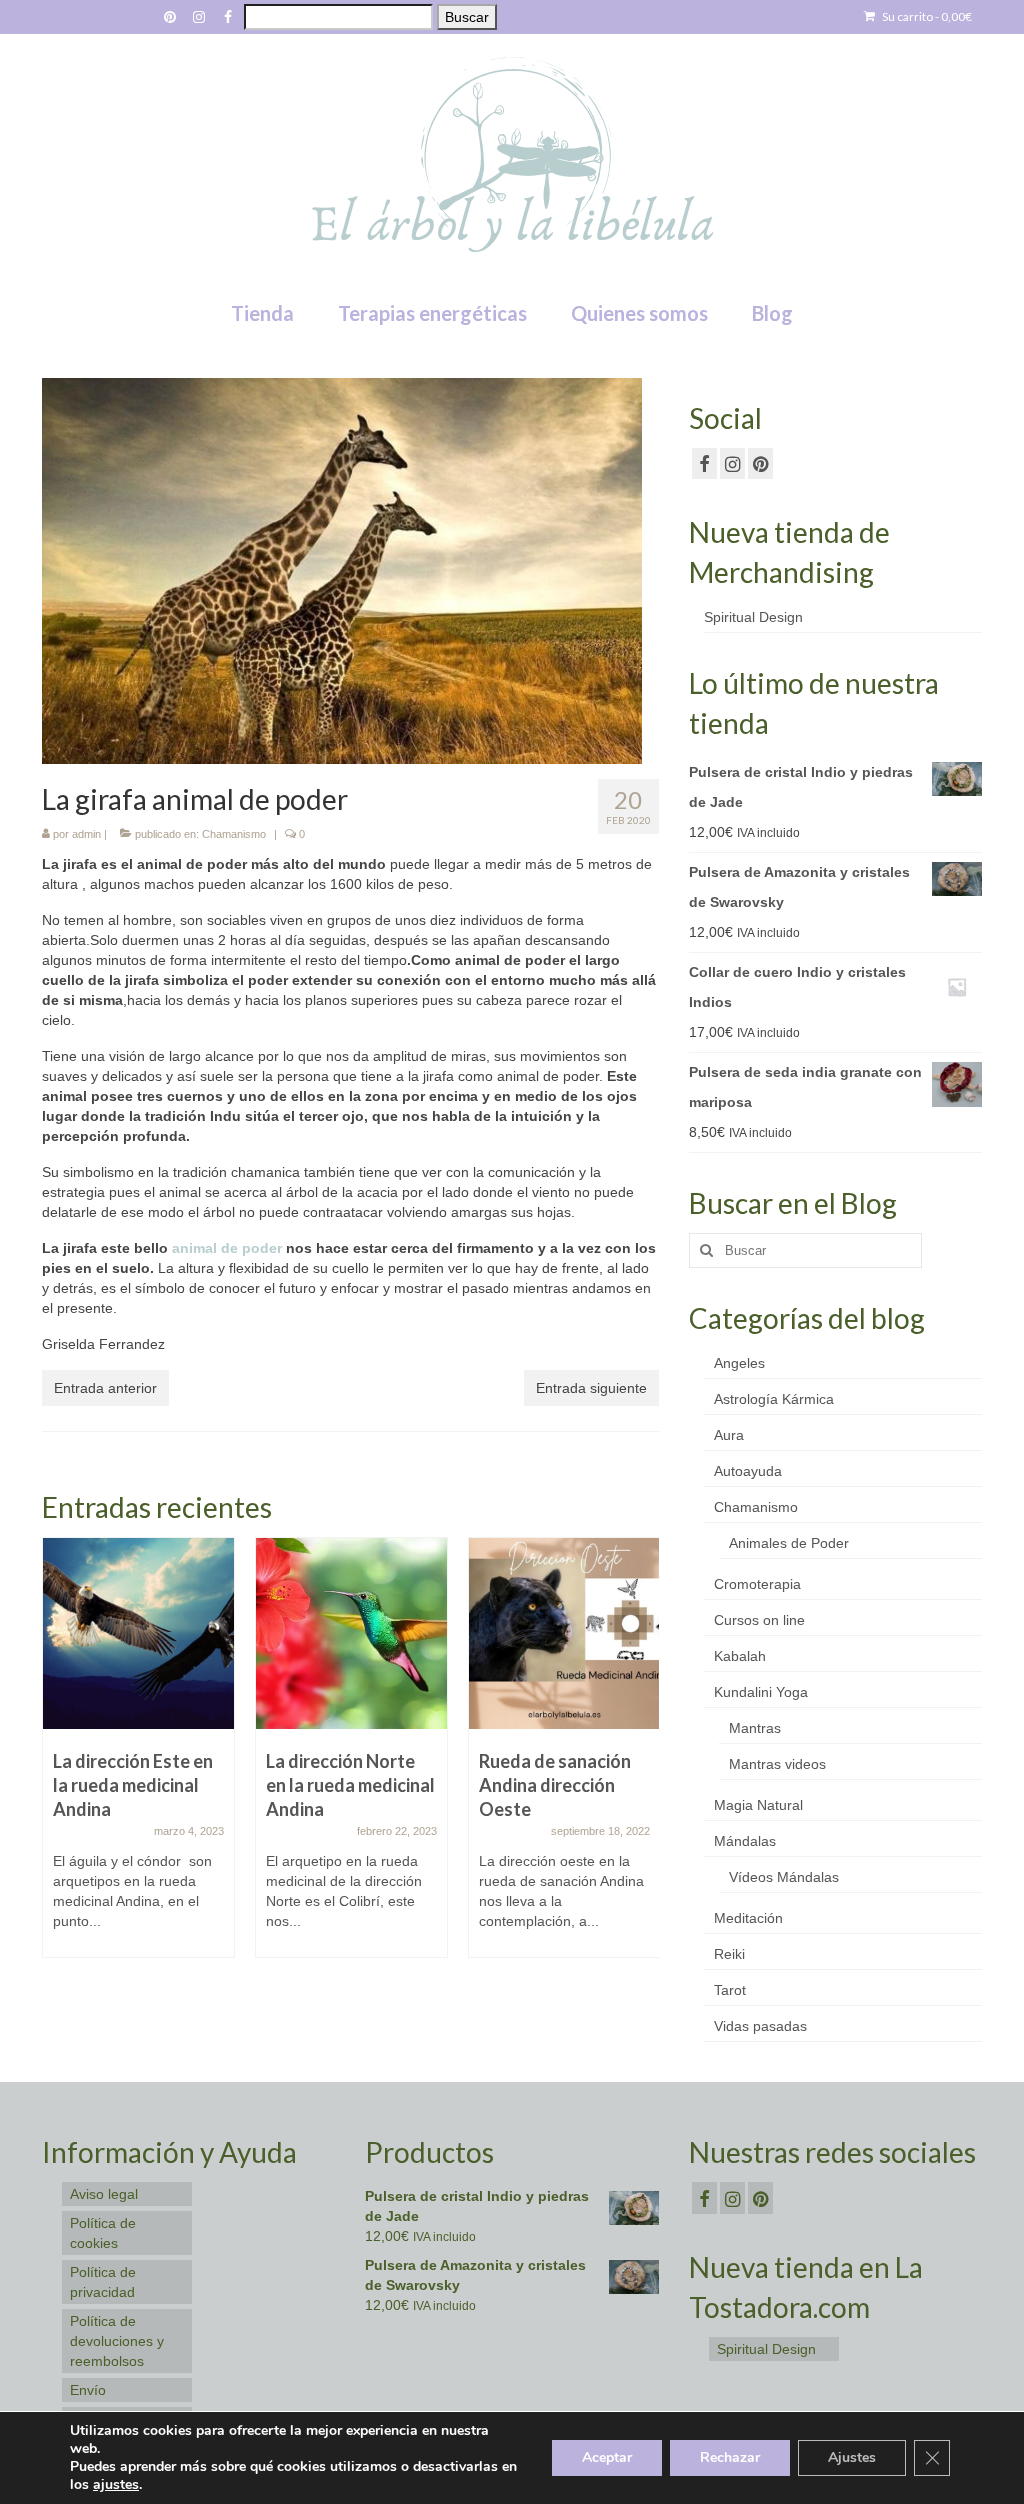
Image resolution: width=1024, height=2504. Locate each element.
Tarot (730, 1990)
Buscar (467, 17)
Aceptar (607, 2457)
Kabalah (740, 1656)
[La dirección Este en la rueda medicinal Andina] (138, 1633)
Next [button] (641, 1757)
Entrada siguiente (591, 1388)
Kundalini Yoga (761, 1692)
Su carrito (926, 16)
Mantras (755, 1728)
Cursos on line (759, 1620)
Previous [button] (59, 1757)
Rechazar (730, 2457)
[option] (138, 1757)
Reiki (729, 1954)
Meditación (748, 1918)
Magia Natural (758, 1805)
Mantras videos (777, 1764)
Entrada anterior (105, 1388)
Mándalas (745, 1841)
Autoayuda (748, 1471)
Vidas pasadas (760, 2026)
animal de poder (227, 1248)
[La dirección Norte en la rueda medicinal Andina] (351, 1633)
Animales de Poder (789, 1543)
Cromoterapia (757, 1584)
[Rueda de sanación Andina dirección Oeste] (564, 1633)
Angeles (739, 1363)
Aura (729, 1435)
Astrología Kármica (774, 1399)
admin (86, 834)
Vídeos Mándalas (784, 1877)
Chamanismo (234, 834)
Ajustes (852, 2457)
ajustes (116, 2485)
